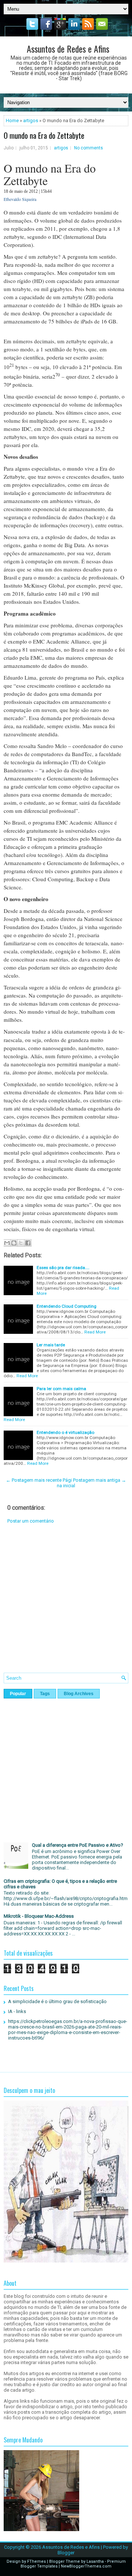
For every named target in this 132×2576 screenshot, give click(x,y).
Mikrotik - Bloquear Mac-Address (39, 1916)
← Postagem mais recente (34, 1480)
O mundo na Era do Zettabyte (44, 135)
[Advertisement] (66, 1604)
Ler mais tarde (51, 1345)
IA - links (17, 2011)
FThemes (36, 2561)
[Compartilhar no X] (21, 1243)
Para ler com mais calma (61, 1389)
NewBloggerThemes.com (86, 2566)
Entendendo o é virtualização (65, 1432)
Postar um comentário (31, 1521)
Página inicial (66, 1483)
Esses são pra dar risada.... (63, 1268)
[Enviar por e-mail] (7, 1243)
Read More (95, 1332)
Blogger (66, 2553)
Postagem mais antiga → (100, 1480)
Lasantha (95, 2561)
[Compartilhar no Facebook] (28, 1243)
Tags (45, 1694)
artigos (31, 121)
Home (12, 121)
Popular (18, 1694)
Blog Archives (79, 1694)
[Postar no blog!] (14, 1243)
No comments (89, 148)
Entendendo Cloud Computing (67, 1306)
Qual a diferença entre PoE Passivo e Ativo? (78, 1845)
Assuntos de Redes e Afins (68, 49)
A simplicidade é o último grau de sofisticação (57, 2001)
